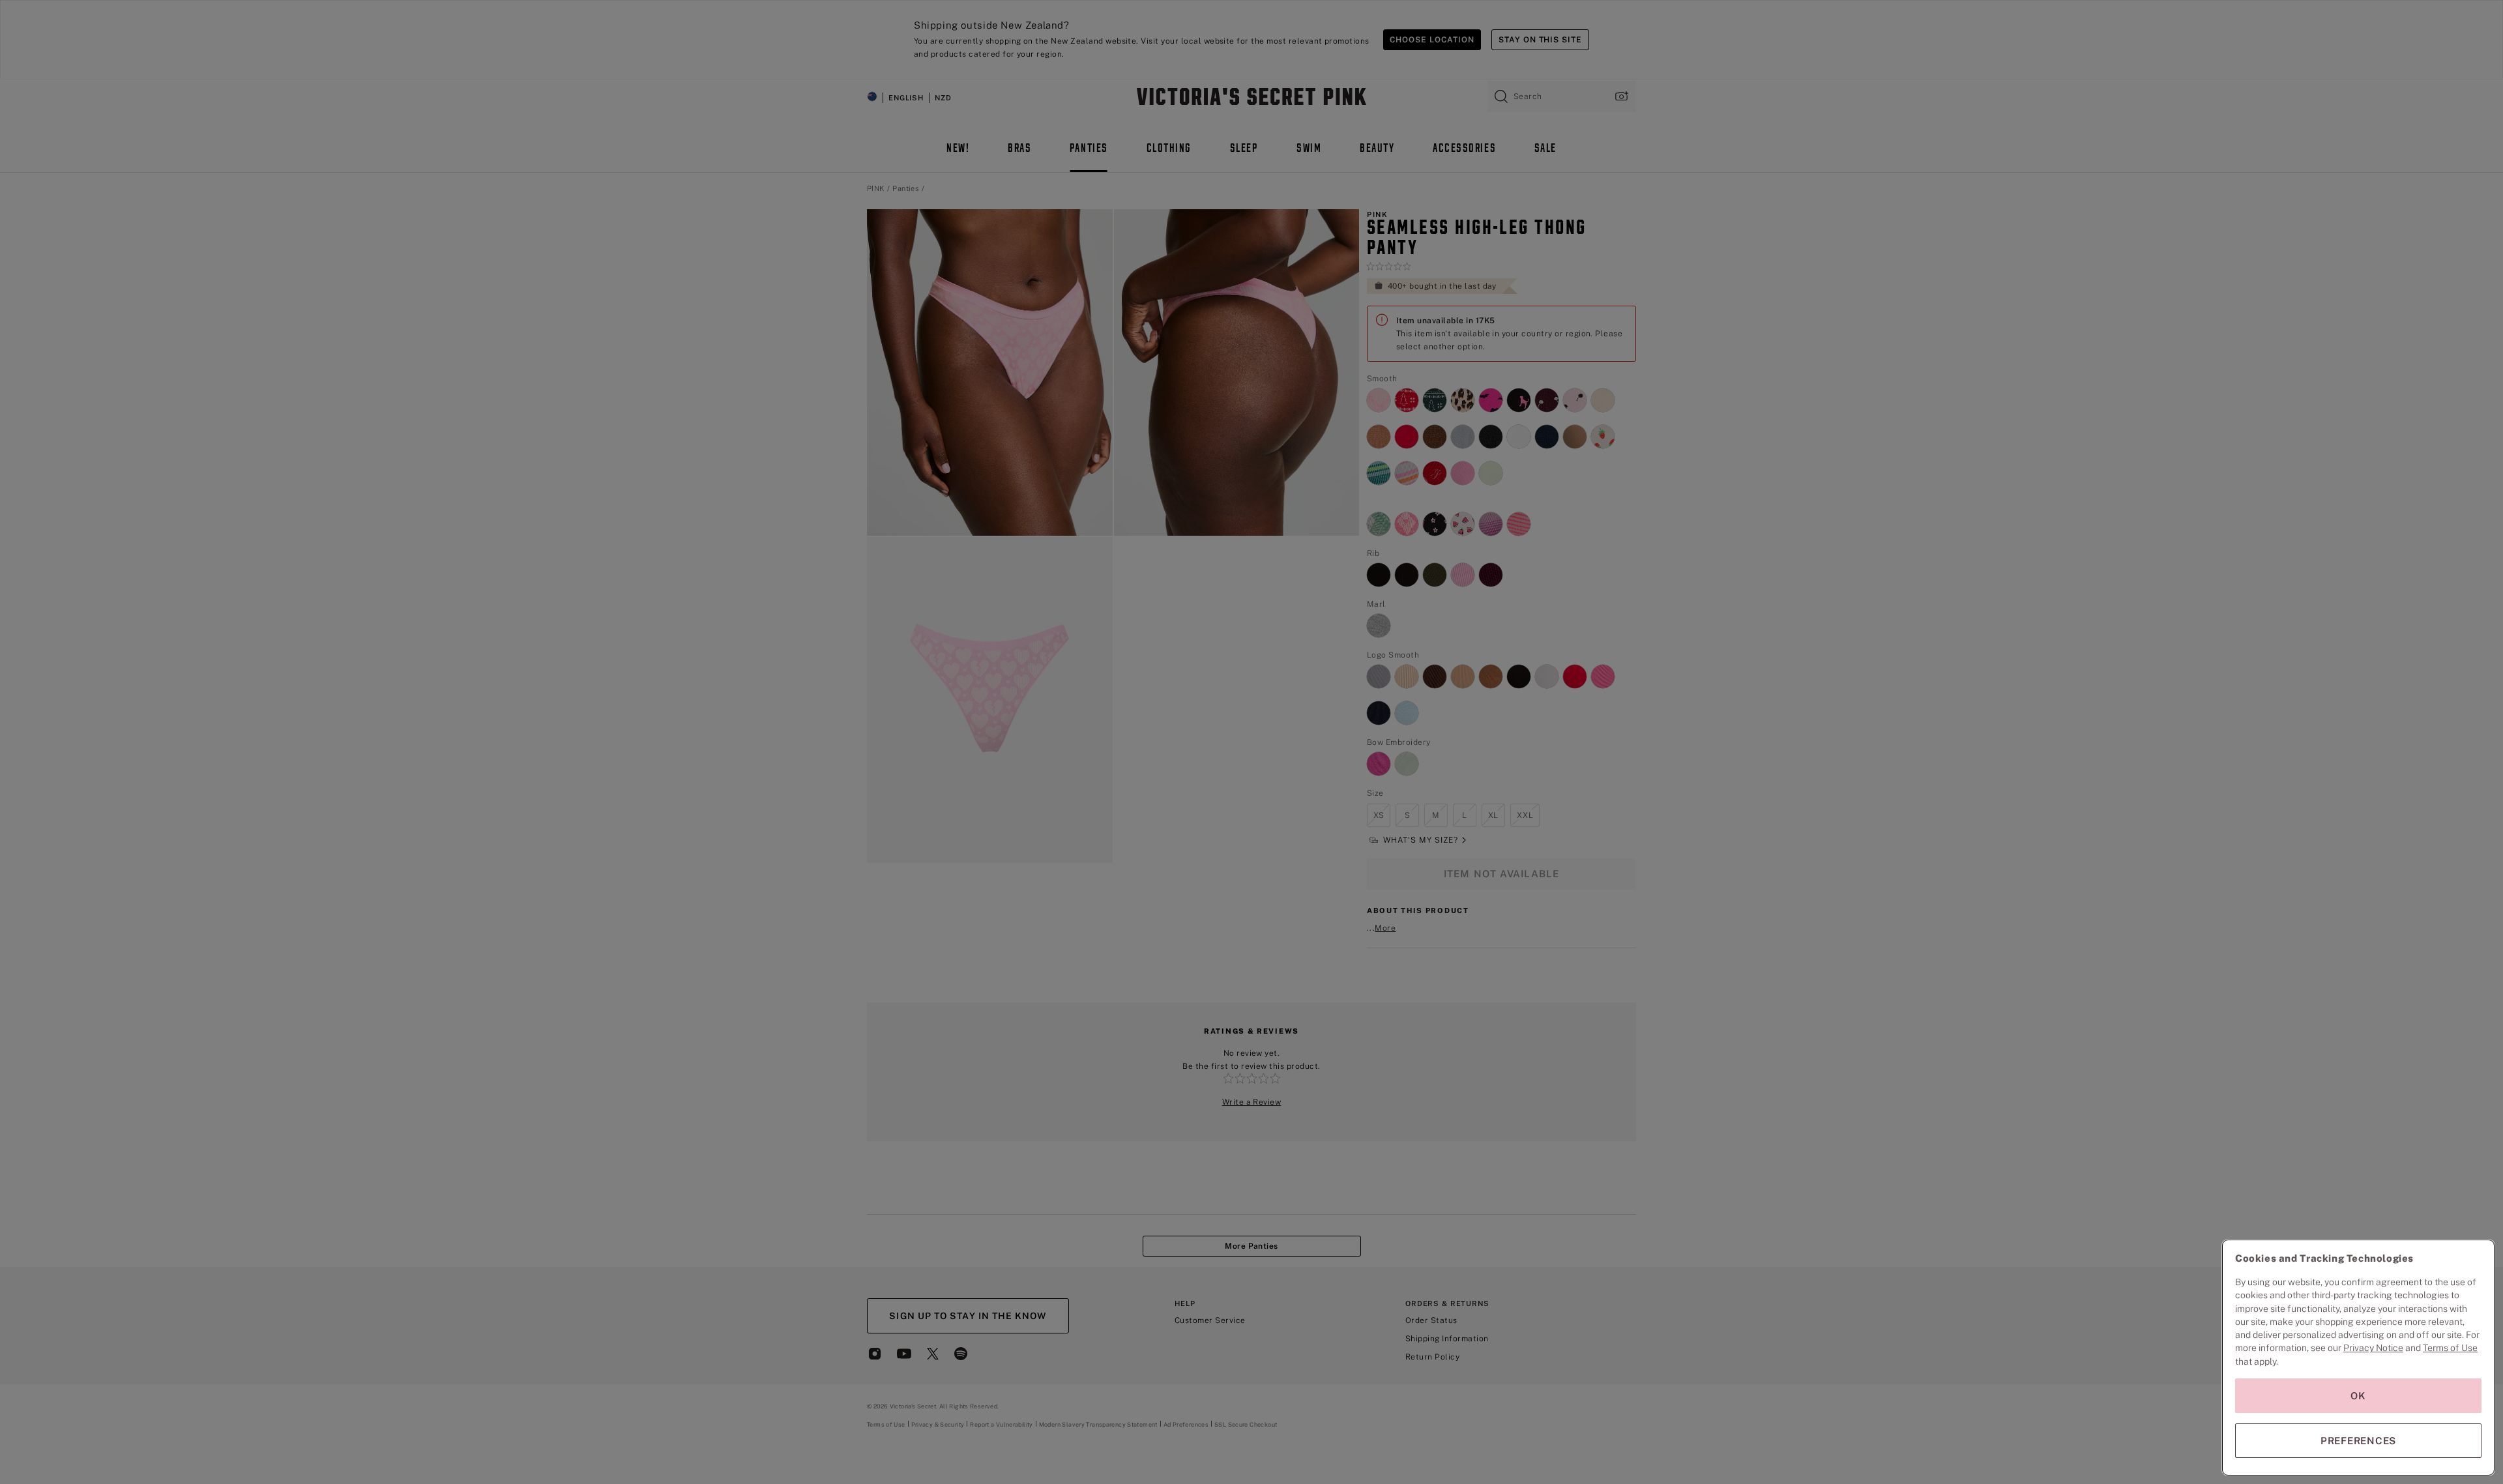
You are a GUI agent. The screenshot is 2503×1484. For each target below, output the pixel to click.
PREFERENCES (2358, 1441)
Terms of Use (2450, 1348)
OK (2358, 1396)
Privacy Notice (2373, 1348)
